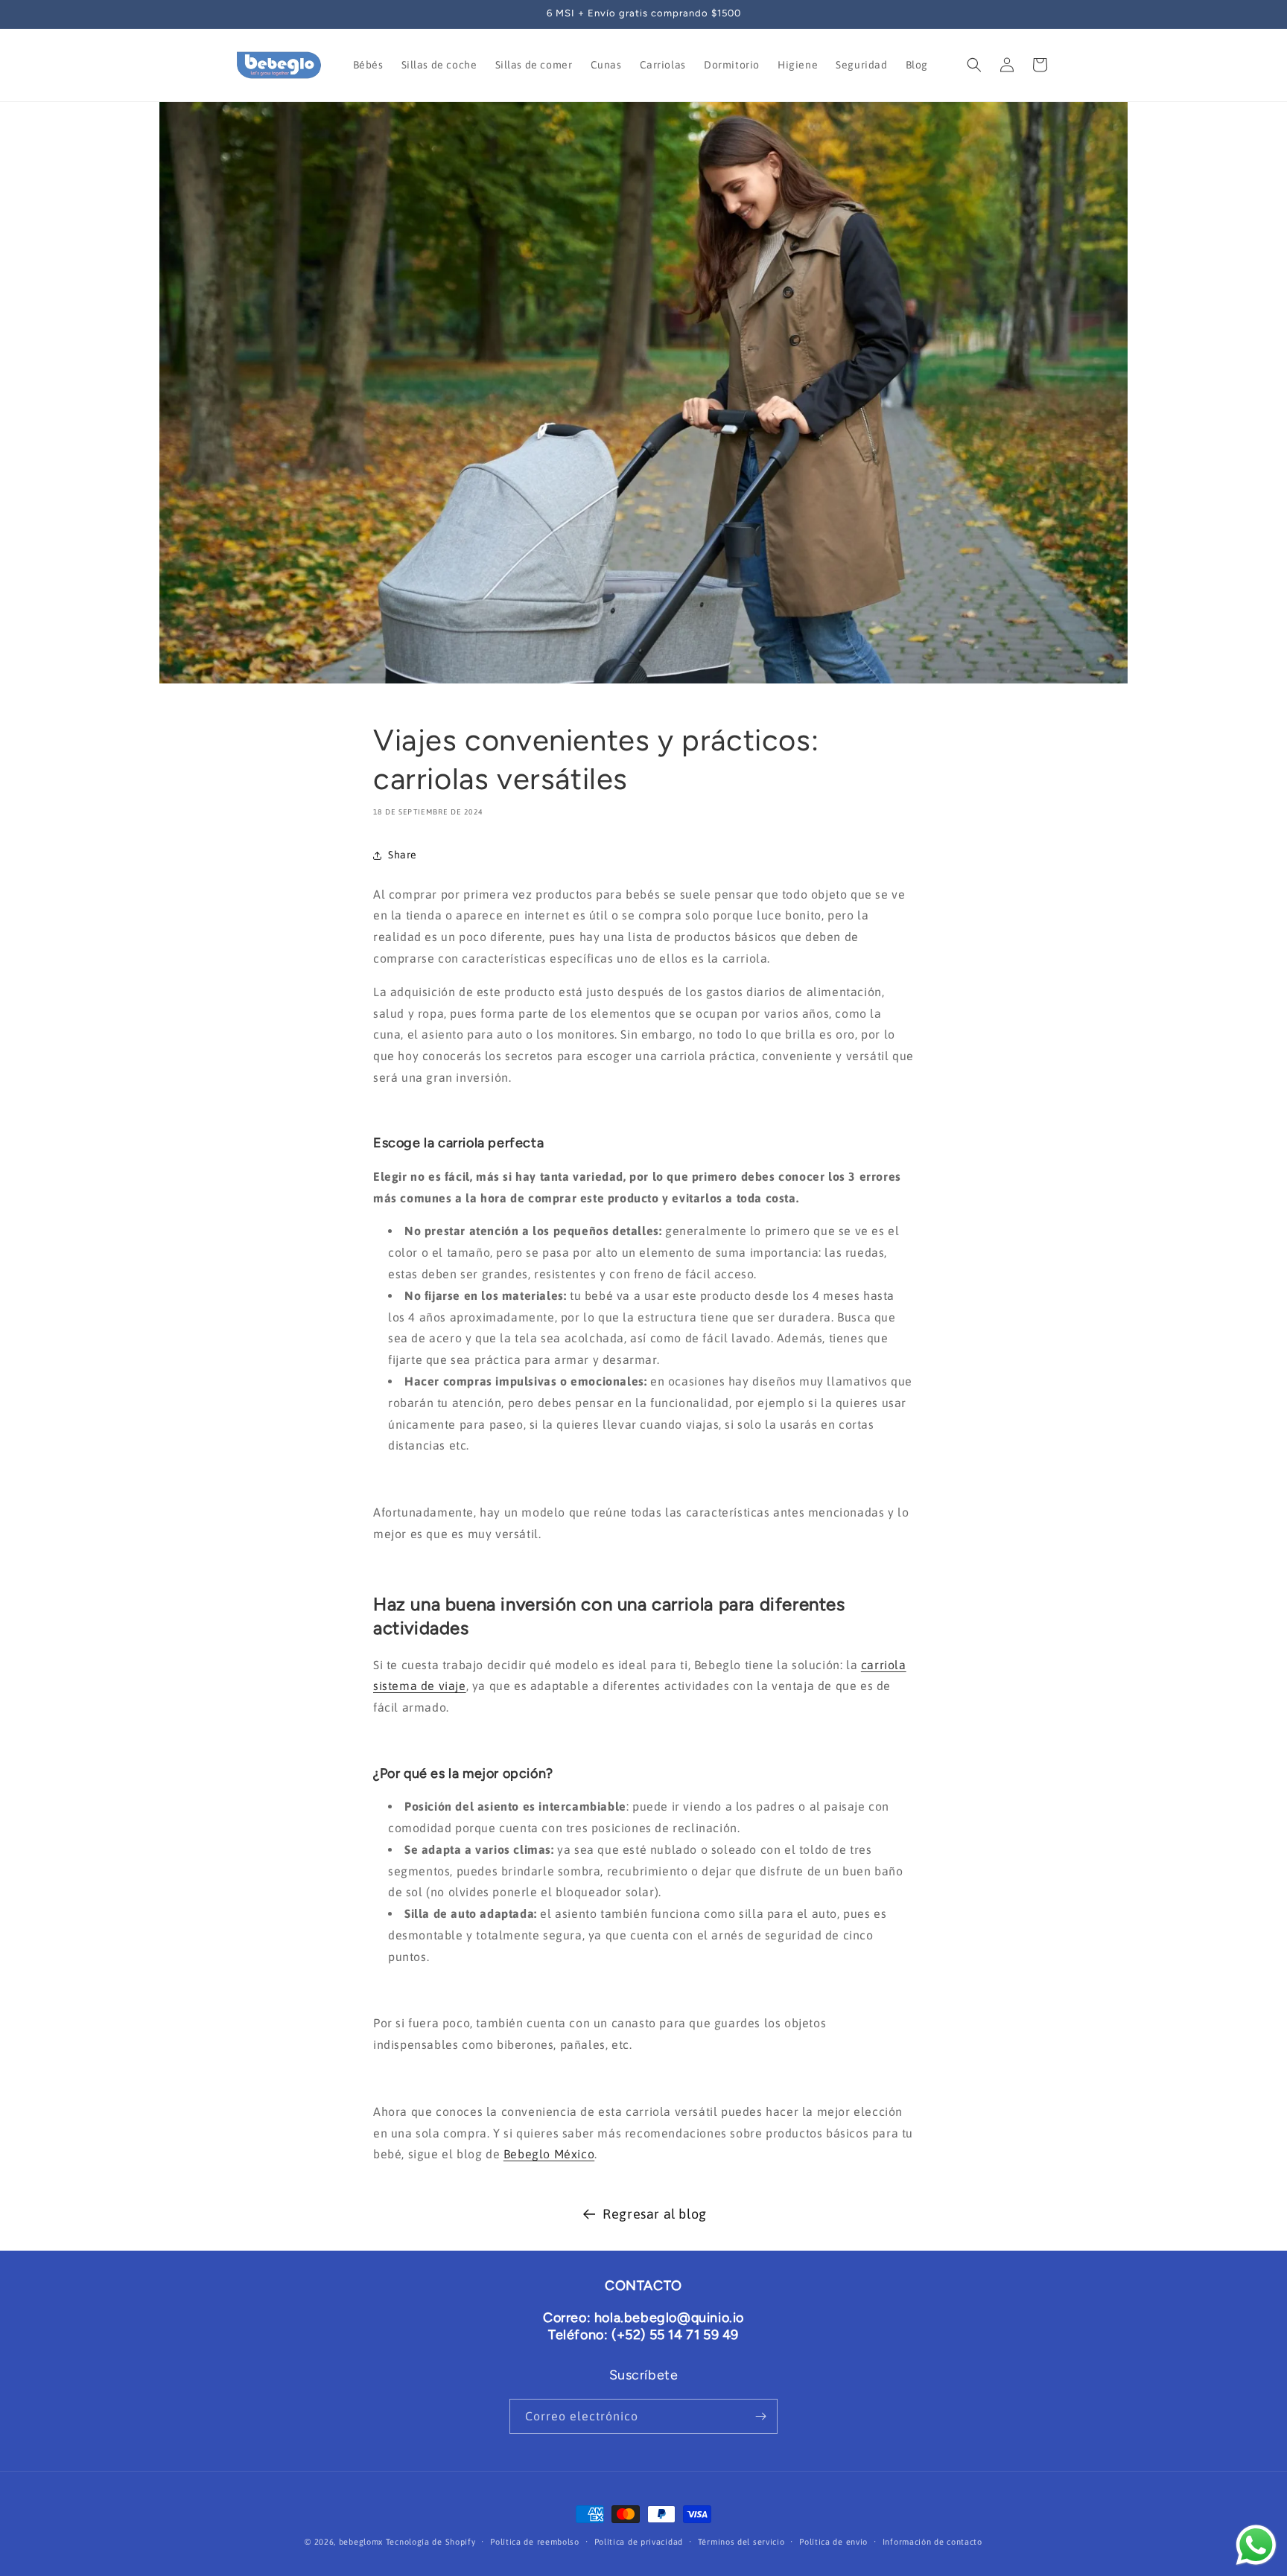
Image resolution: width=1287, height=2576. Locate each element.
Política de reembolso (535, 2542)
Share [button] (403, 855)
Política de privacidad (639, 2542)
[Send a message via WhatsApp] (1256, 2545)
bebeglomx (361, 2542)
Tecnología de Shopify (431, 2542)
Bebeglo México (549, 2154)
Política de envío (833, 2542)
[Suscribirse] (760, 2416)
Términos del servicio (741, 2542)
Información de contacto (932, 2542)
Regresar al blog (655, 2214)
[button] (974, 65)
